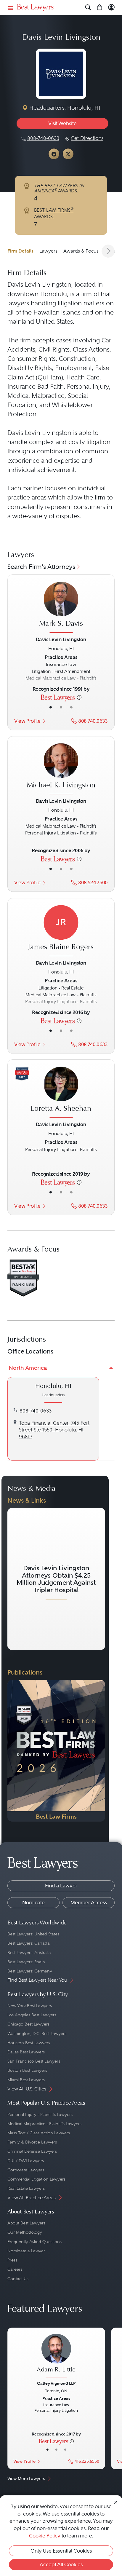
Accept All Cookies (61, 2564)
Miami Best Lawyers (26, 2080)
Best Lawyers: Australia (29, 1953)
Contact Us (18, 2279)
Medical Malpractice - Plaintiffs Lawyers (44, 2124)
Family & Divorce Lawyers (32, 2142)
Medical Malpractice (36, 396)
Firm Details (20, 251)
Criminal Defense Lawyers (32, 2151)
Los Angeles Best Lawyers (32, 2015)
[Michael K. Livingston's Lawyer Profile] (61, 770)
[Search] (88, 8)
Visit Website (62, 123)
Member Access (89, 1903)
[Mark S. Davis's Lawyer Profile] (61, 608)
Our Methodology (25, 2232)
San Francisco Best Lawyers (34, 2061)
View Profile (27, 721)
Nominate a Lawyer (26, 2251)
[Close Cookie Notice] (116, 2502)
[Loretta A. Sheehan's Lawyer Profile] (61, 1093)
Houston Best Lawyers (29, 2043)
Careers (15, 2269)
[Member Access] (111, 8)
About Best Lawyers (26, 2223)
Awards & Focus (81, 251)
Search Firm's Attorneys (41, 567)
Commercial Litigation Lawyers (36, 2179)
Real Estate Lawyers (26, 2188)
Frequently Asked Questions (34, 2242)
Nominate (33, 1903)
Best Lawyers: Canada (29, 1943)
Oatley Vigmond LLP (56, 2383)
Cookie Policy (45, 2536)
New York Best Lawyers (30, 2006)
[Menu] (11, 8)
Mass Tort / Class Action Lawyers (39, 2133)
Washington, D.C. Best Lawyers (37, 2034)
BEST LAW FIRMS (54, 210)
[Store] (100, 8)
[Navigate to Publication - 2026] (56, 1751)
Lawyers (48, 251)
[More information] (79, 697)
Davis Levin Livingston (39, 285)
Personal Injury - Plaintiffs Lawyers (40, 2114)
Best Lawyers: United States (33, 1934)
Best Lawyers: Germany (30, 1971)
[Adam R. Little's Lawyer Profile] (56, 2356)
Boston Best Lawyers (27, 2070)
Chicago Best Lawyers (28, 2024)
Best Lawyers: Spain (26, 1962)
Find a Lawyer (61, 1886)
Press (12, 2260)
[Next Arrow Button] (108, 251)
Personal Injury (88, 387)
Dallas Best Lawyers (26, 2052)
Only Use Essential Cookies (61, 2551)
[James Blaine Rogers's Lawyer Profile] (61, 931)
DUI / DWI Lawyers (26, 2161)
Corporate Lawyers (26, 2170)
